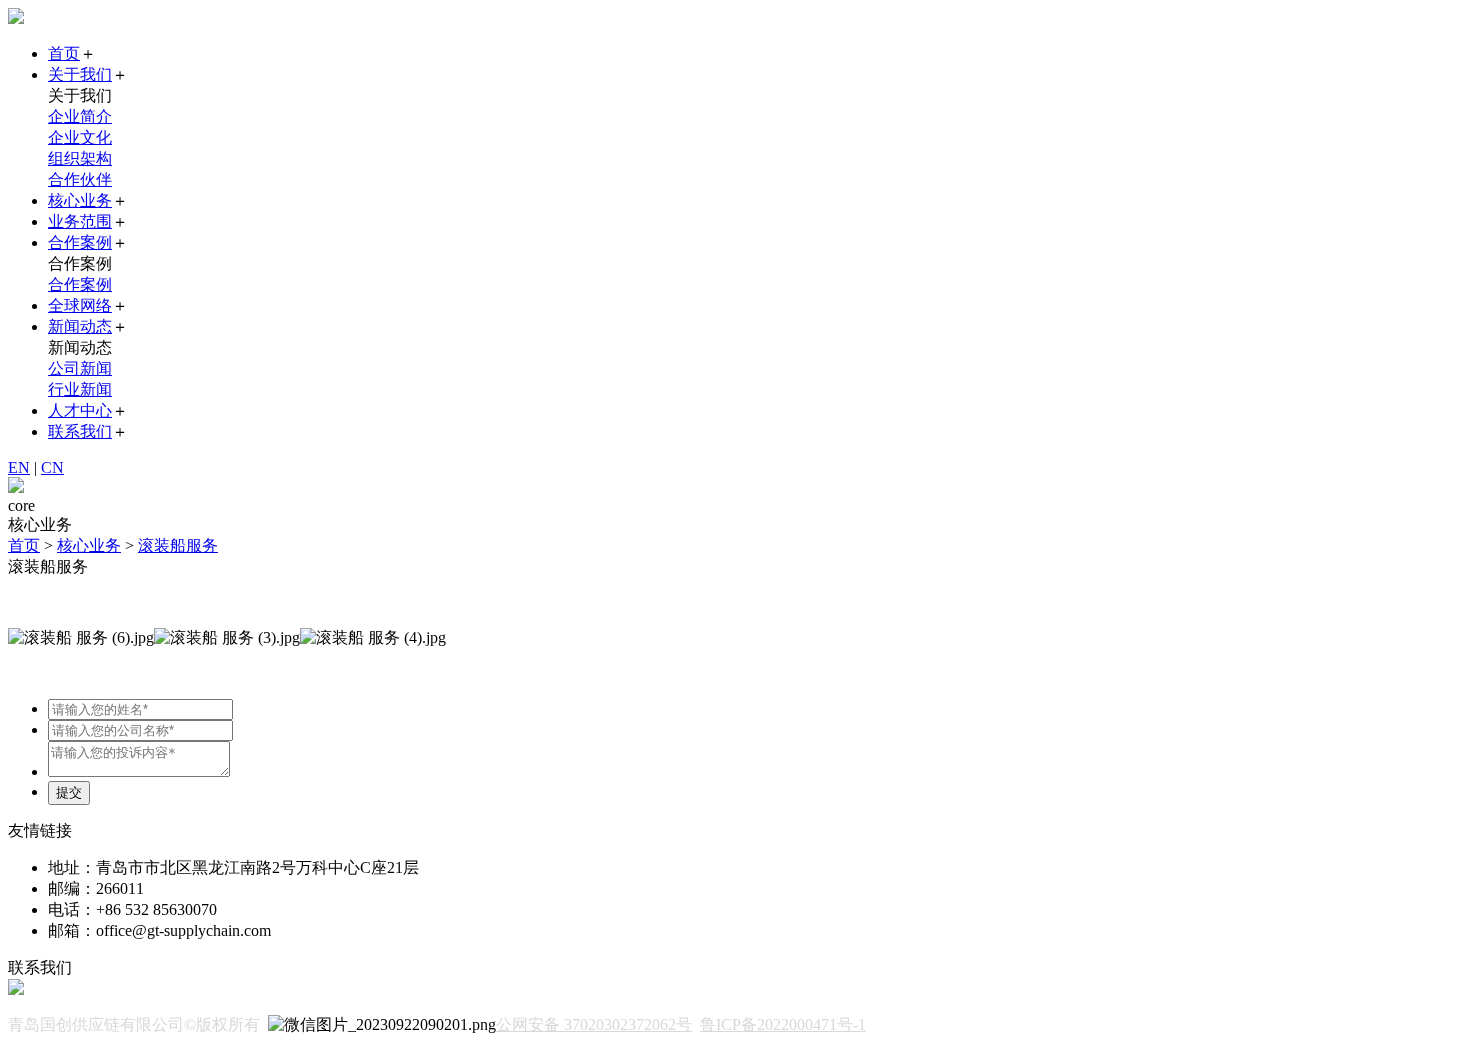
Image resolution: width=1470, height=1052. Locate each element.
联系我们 (80, 431)
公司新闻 (80, 368)
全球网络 (80, 305)
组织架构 (80, 158)
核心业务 (80, 200)
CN (52, 467)
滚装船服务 (178, 545)
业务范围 (80, 221)
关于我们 (80, 74)
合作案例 (80, 242)
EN (19, 467)
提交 (69, 792)
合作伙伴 (80, 179)
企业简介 (80, 116)
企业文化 (80, 137)
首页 (64, 53)
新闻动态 (80, 326)
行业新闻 (80, 389)
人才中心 (80, 410)
